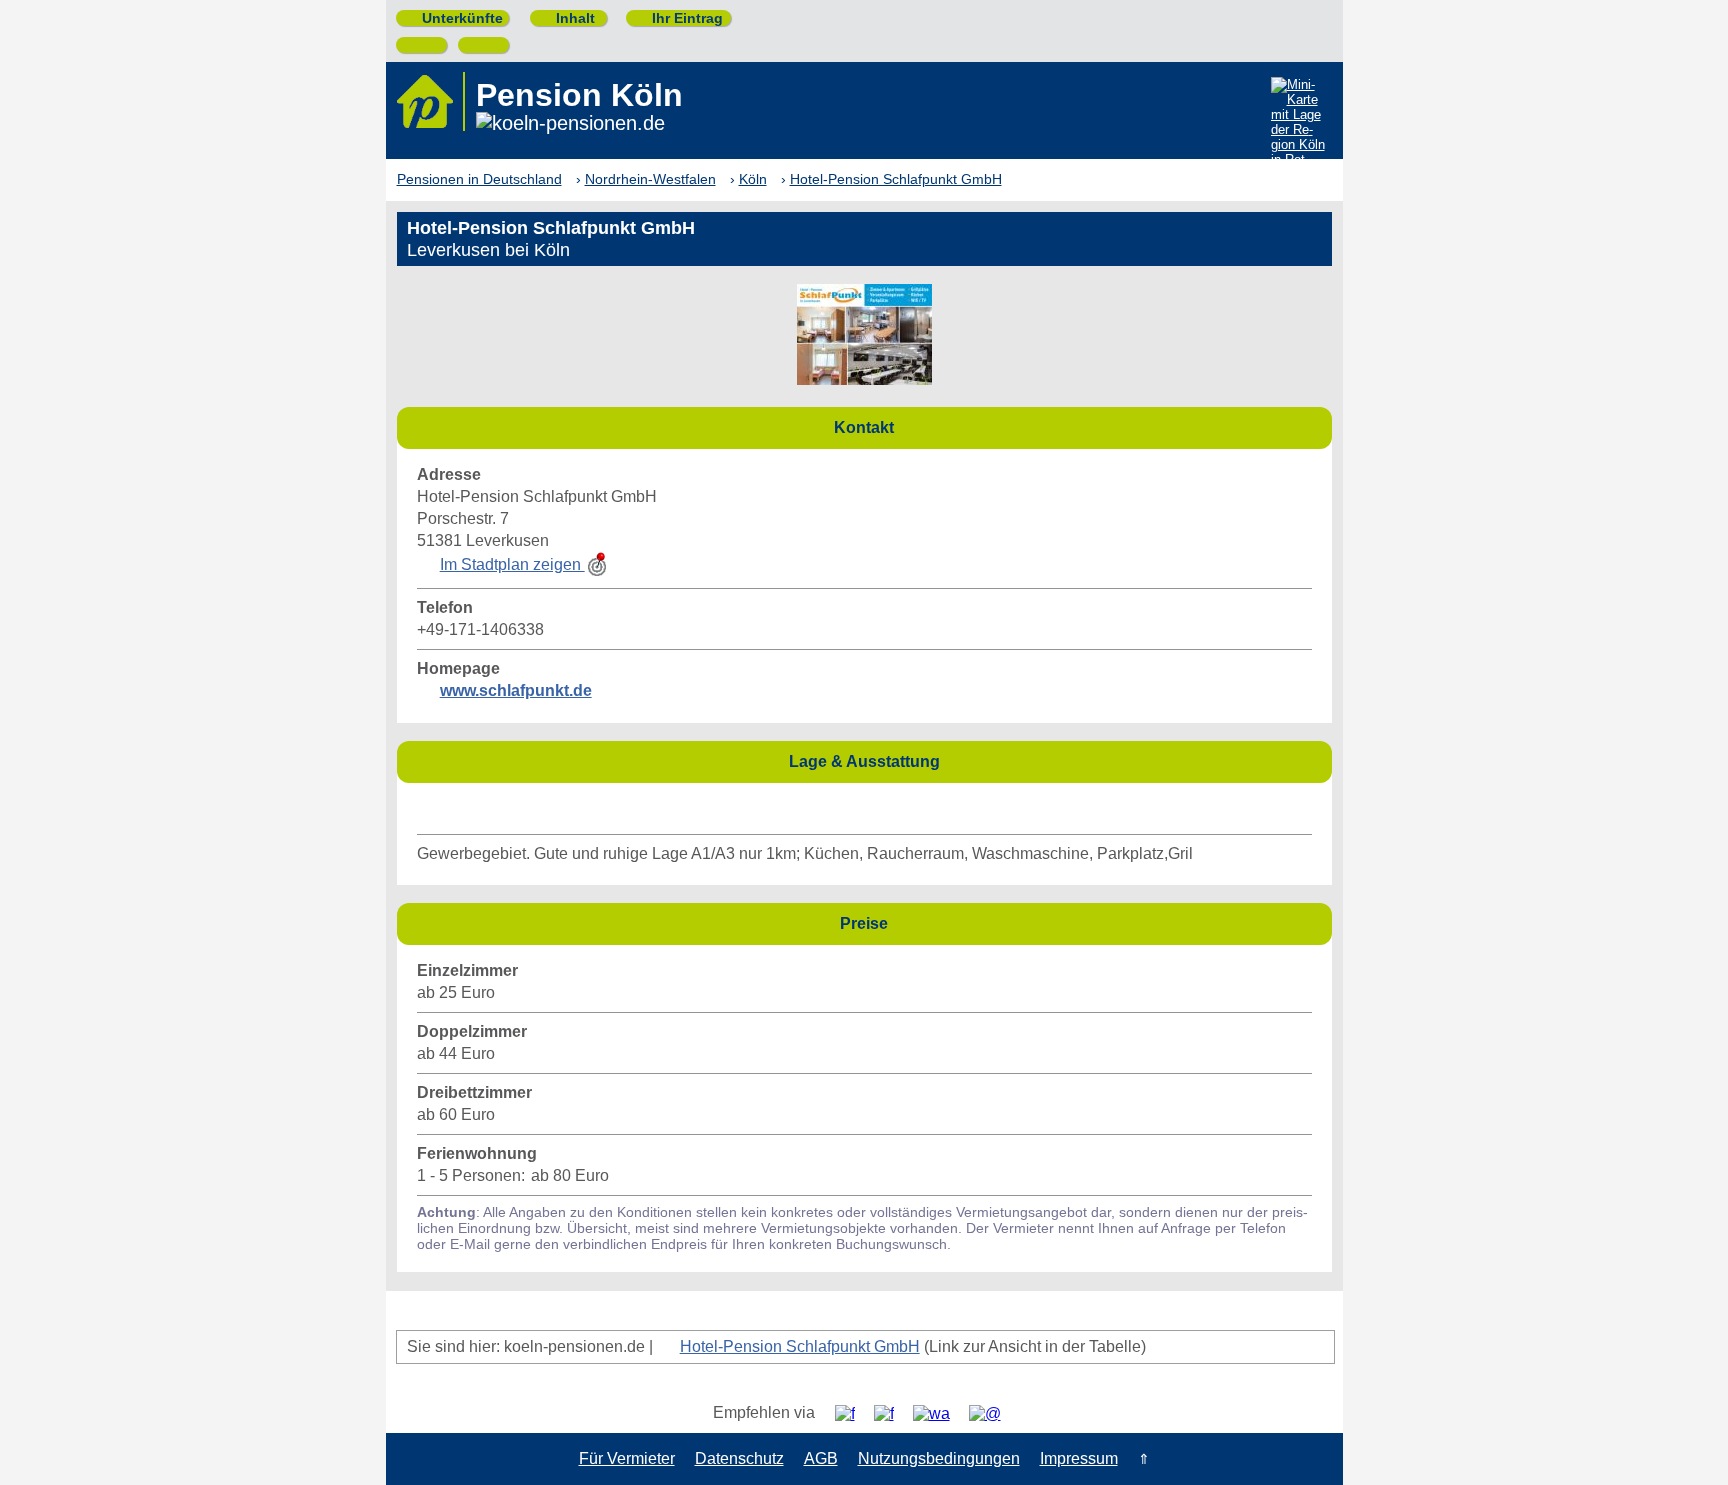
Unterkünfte (454, 18)
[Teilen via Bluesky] (891, 1413)
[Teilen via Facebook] (852, 1413)
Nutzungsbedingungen (939, 1458)
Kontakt (1077, 426)
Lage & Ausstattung (1055, 760)
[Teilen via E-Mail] (992, 1413)
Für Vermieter (627, 1458)
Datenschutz (739, 1458)
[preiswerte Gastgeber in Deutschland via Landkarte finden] (1299, 125)
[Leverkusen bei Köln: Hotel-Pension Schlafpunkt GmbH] (864, 379)
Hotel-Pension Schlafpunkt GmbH (800, 1346)
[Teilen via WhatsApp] (939, 1413)
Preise (1080, 922)
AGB (821, 1458)
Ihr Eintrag (679, 18)
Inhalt (567, 18)
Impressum (1079, 1458)
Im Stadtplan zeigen (512, 564)
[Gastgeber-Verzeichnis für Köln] (431, 101)
